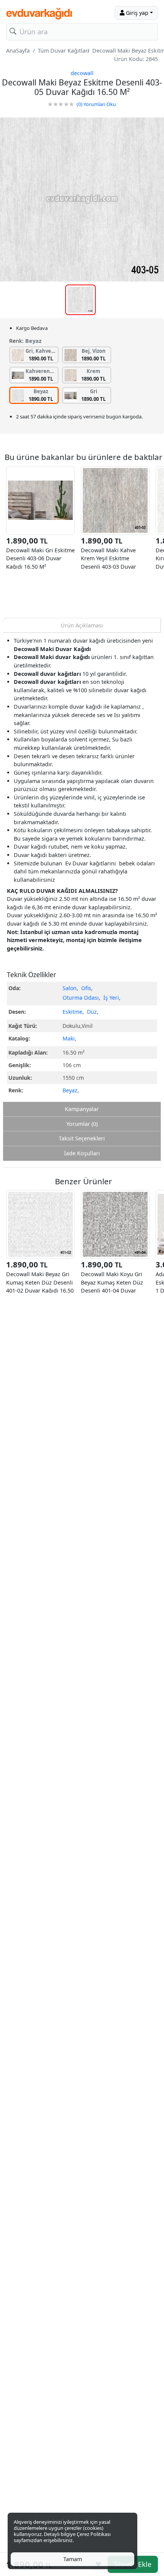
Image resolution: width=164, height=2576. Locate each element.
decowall (82, 73)
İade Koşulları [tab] (82, 1153)
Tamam (73, 2559)
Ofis (86, 988)
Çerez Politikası (94, 2534)
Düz (92, 1012)
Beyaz (70, 1090)
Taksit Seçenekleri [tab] (82, 1138)
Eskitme (72, 1012)
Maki (69, 1038)
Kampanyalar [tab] (82, 1109)
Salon (70, 988)
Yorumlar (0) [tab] (82, 1124)
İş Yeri (111, 998)
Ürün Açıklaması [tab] (82, 625)
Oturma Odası (81, 998)
